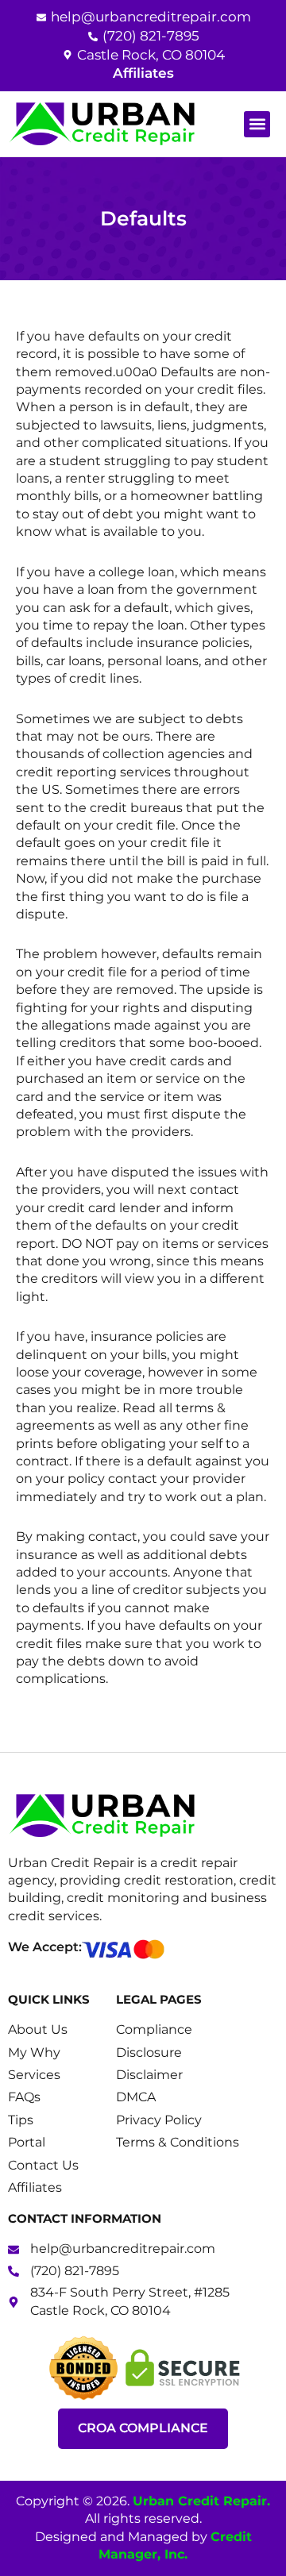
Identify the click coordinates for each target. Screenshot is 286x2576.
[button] (257, 124)
